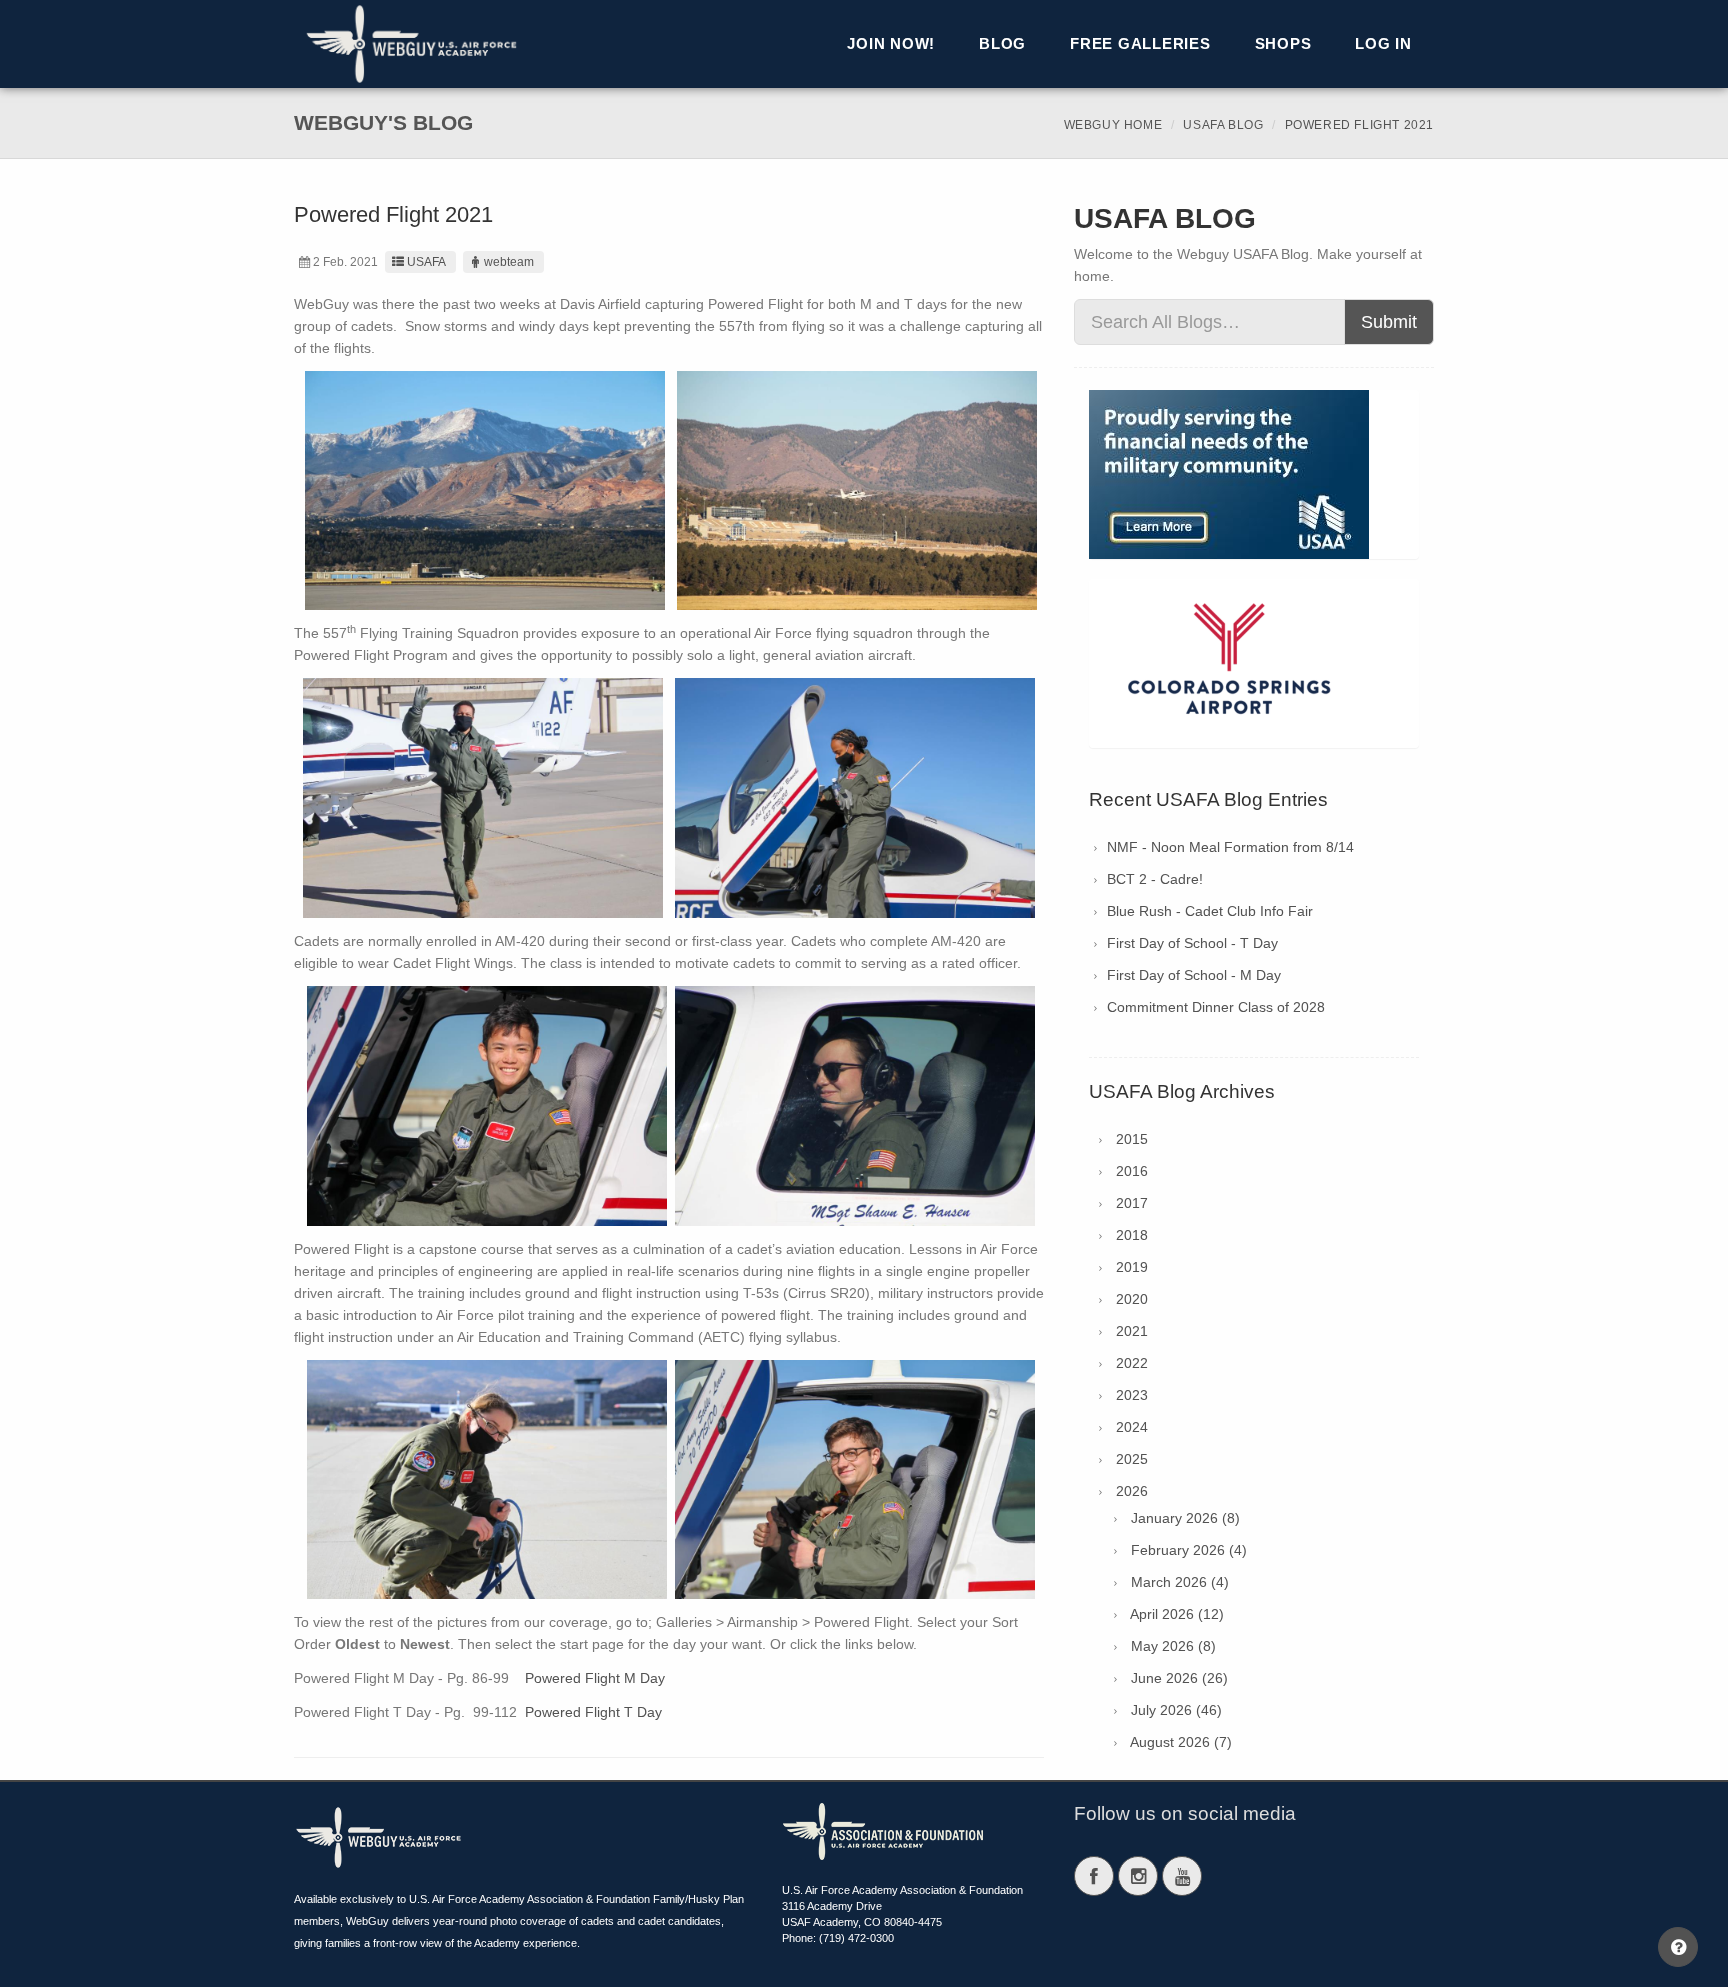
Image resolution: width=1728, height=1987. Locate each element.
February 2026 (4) (1189, 1550)
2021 (1132, 1331)
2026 (1132, 1491)
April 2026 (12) (1177, 1614)
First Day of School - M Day (1194, 975)
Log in (1383, 43)
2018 (1132, 1235)
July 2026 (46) (1176, 1710)
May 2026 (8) (1173, 1646)
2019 (1132, 1267)
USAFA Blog (1223, 125)
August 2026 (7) (1181, 1742)
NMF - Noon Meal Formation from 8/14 (1230, 847)
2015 (1132, 1139)
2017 (1132, 1203)
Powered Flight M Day (595, 1678)
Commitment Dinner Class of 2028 (1216, 1007)
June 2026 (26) (1179, 1678)
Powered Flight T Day (593, 1712)
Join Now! (891, 43)
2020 (1132, 1299)
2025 (1132, 1459)
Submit (1389, 322)
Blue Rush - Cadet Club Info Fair (1210, 911)
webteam (509, 262)
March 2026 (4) (1180, 1582)
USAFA (426, 262)
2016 (1132, 1171)
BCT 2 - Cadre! (1155, 879)
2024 (1132, 1427)
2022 (1132, 1363)
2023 (1132, 1395)
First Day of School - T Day (1192, 943)
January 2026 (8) (1185, 1518)
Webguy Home (1113, 125)
